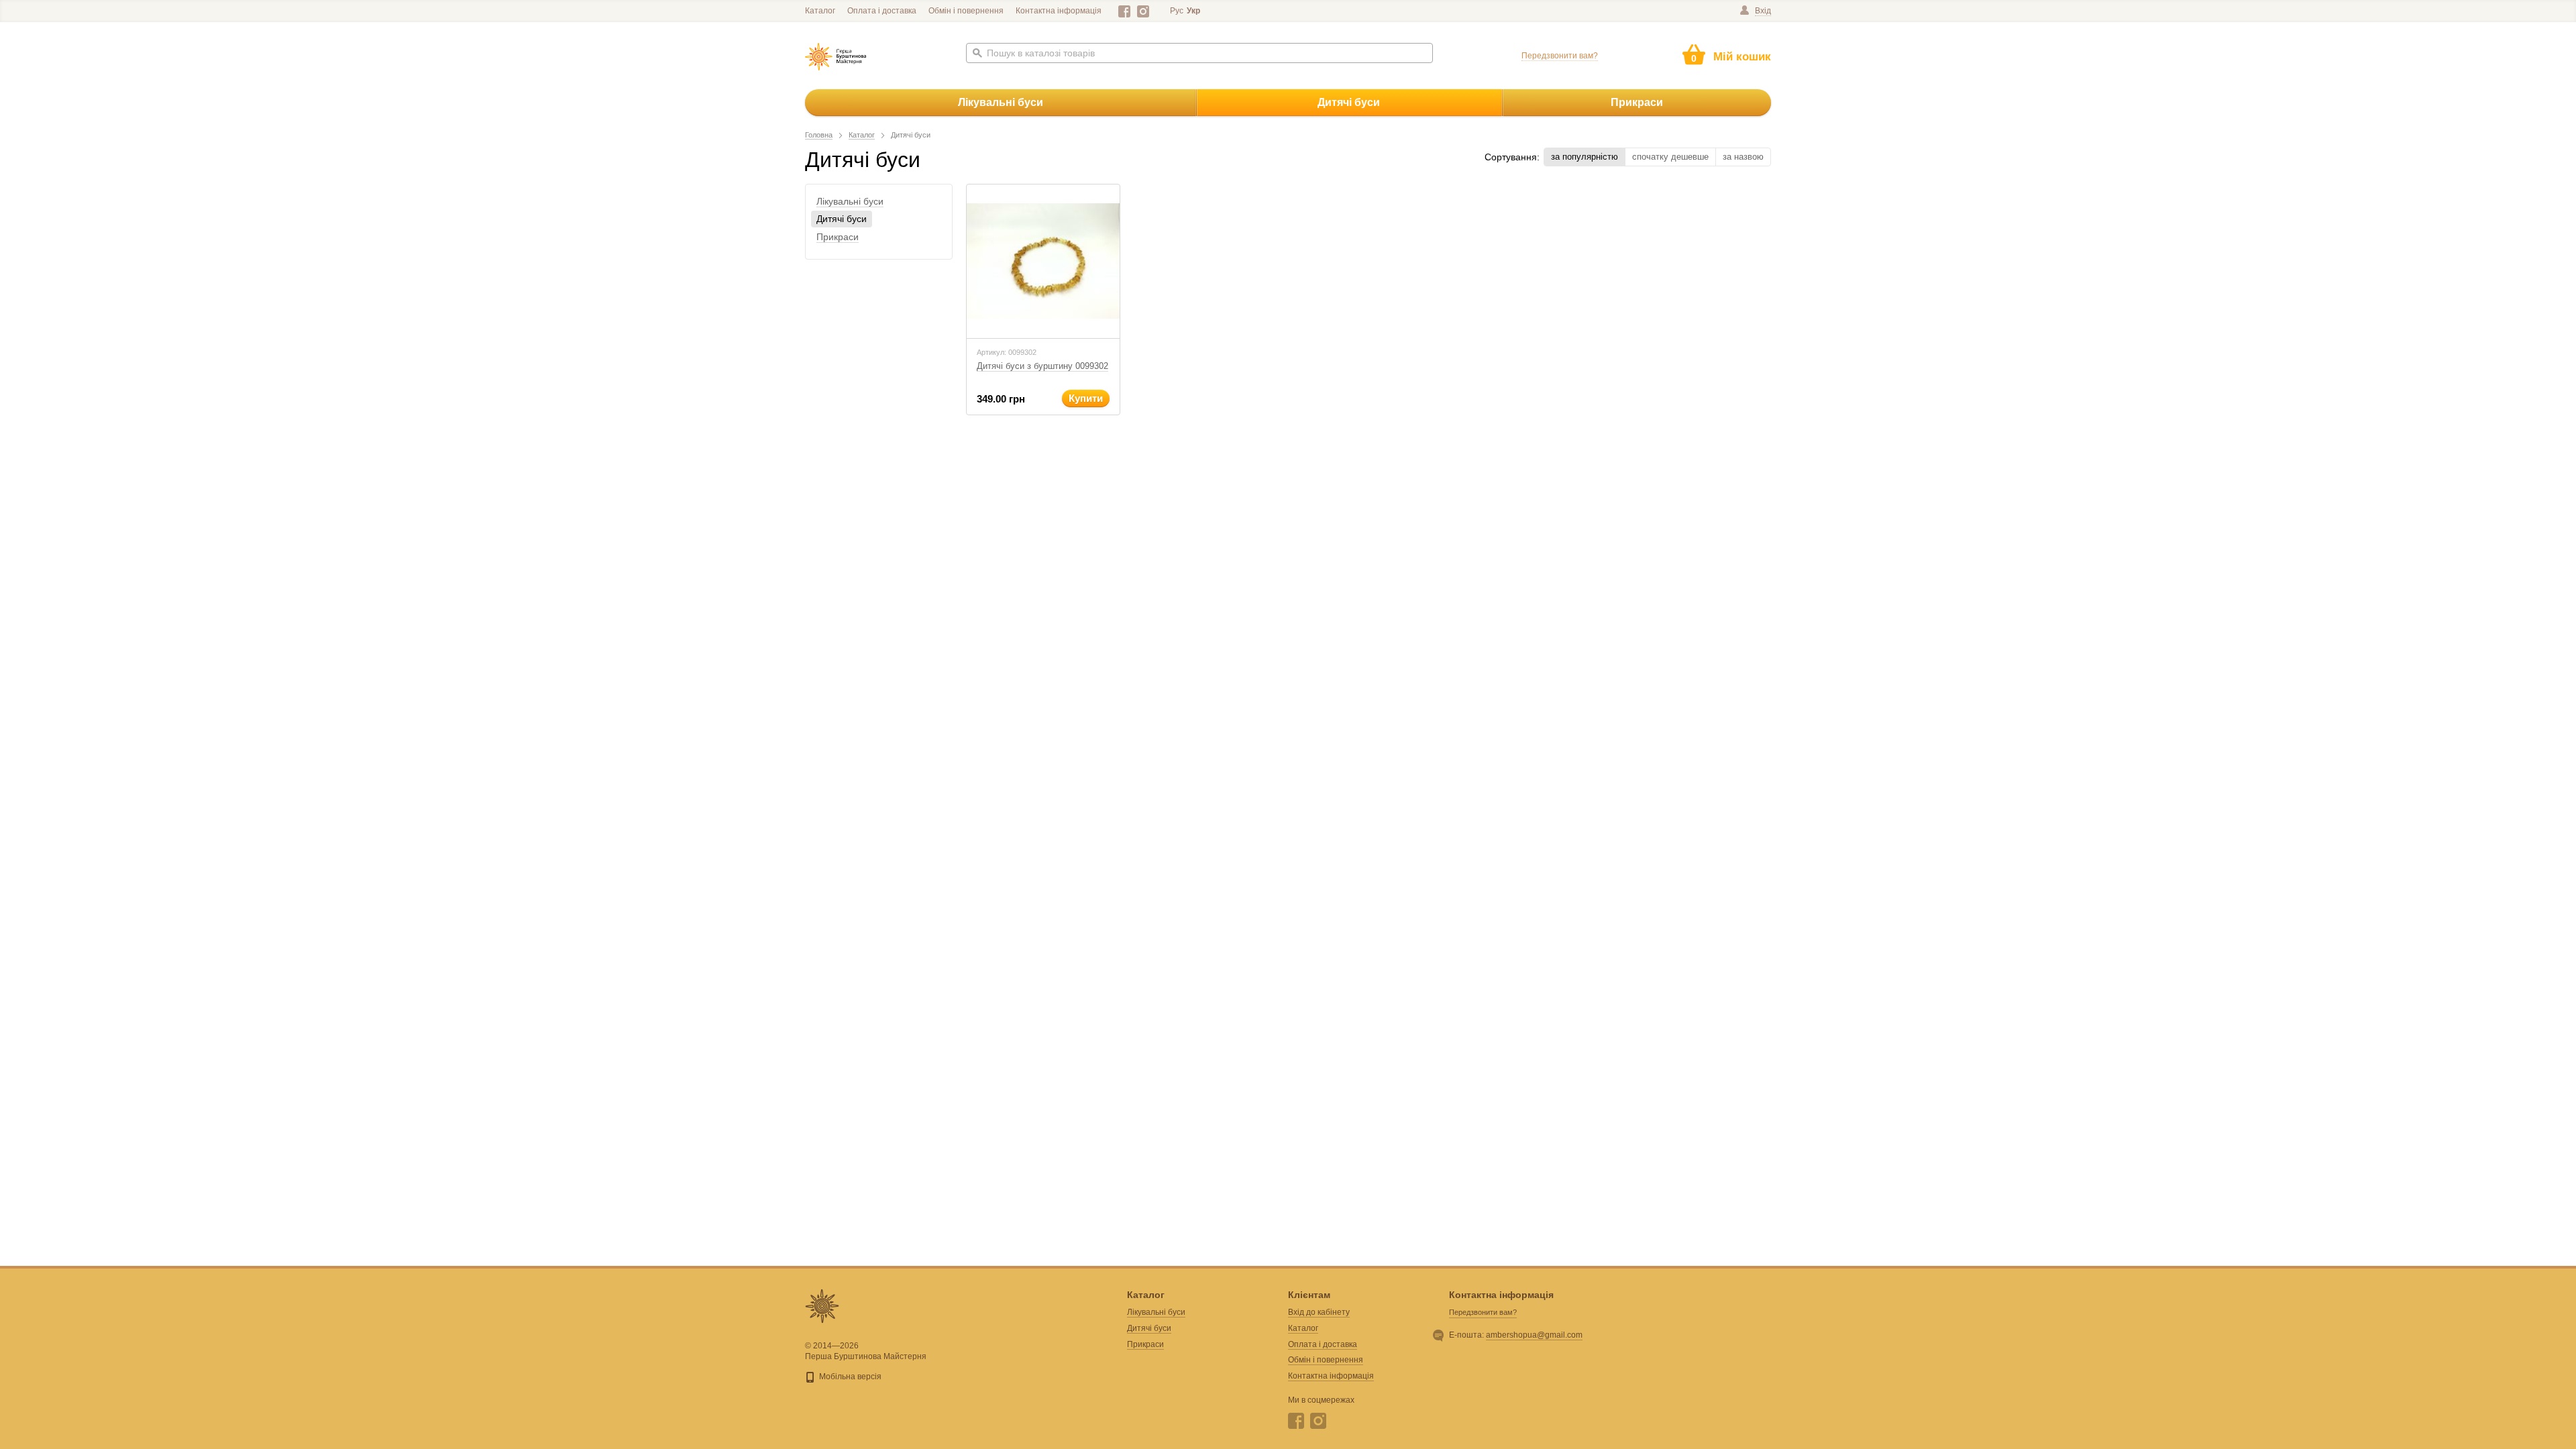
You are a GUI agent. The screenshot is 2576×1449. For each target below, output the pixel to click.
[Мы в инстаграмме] (1143, 11)
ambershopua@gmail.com (1534, 1335)
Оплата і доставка (882, 11)
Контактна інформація (1059, 11)
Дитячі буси (1349, 102)
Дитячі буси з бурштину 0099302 (1042, 366)
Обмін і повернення (966, 11)
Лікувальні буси (1001, 102)
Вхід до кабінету (1319, 1312)
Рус (1177, 11)
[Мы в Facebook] (1125, 11)
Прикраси (1637, 102)
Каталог (820, 11)
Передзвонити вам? (1560, 56)
